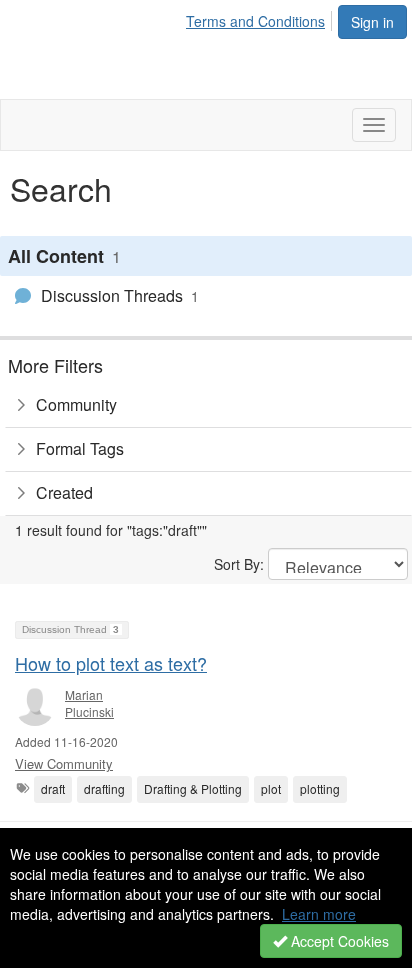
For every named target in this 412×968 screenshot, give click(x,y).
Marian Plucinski (89, 703)
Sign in (372, 22)
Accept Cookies (338, 941)
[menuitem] (261, 18)
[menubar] (261, 18)
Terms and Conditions (255, 21)
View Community (64, 763)
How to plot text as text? (111, 663)
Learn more (319, 914)
